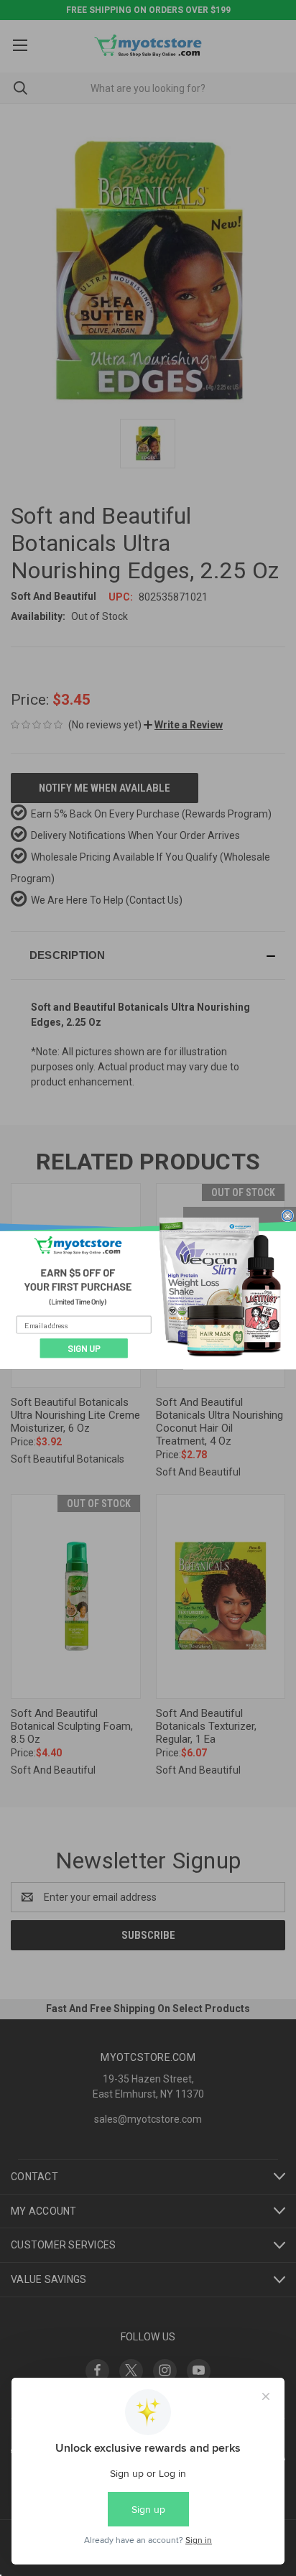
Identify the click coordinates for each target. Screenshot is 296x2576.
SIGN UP (84, 1348)
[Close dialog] (288, 1215)
